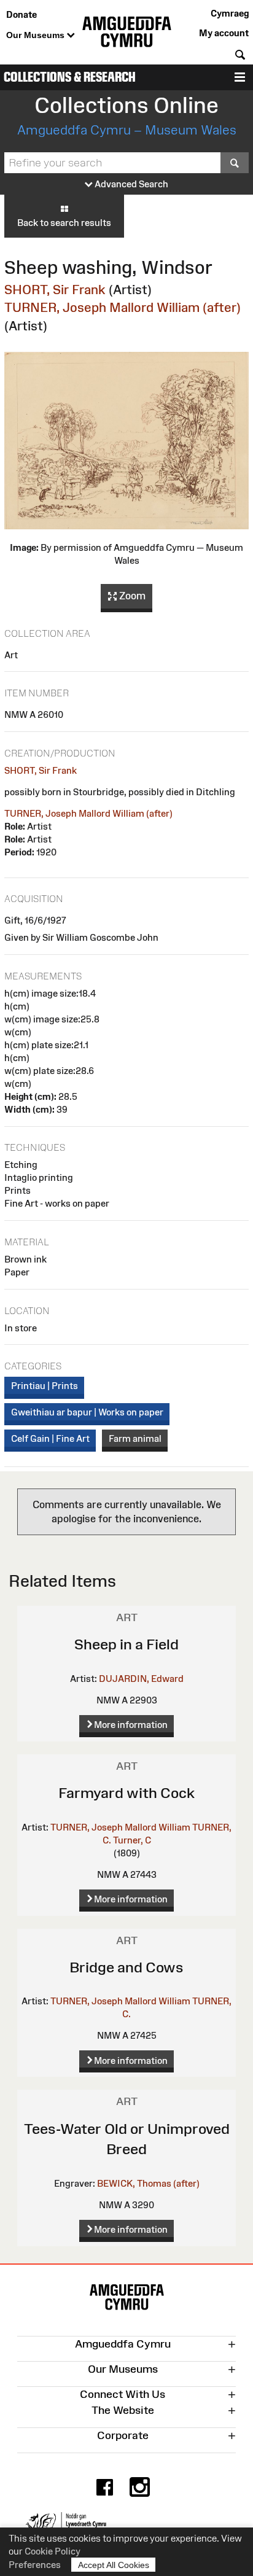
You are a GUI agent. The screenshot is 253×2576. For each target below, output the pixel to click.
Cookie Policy (53, 2551)
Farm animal (135, 1438)
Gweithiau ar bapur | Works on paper (87, 1412)
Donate (21, 14)
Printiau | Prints (45, 1386)
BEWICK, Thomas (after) (148, 2183)
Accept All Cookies (114, 2565)
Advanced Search (130, 184)
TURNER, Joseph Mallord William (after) (123, 307)
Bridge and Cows (126, 1967)
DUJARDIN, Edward (141, 1679)
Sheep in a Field (126, 1644)
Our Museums (37, 35)
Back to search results (64, 223)
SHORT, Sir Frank (55, 290)
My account (224, 33)
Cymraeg (230, 13)
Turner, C (132, 1840)
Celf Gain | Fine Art (50, 1438)
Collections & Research (70, 77)
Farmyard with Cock (126, 1793)
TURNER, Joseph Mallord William (120, 1827)
